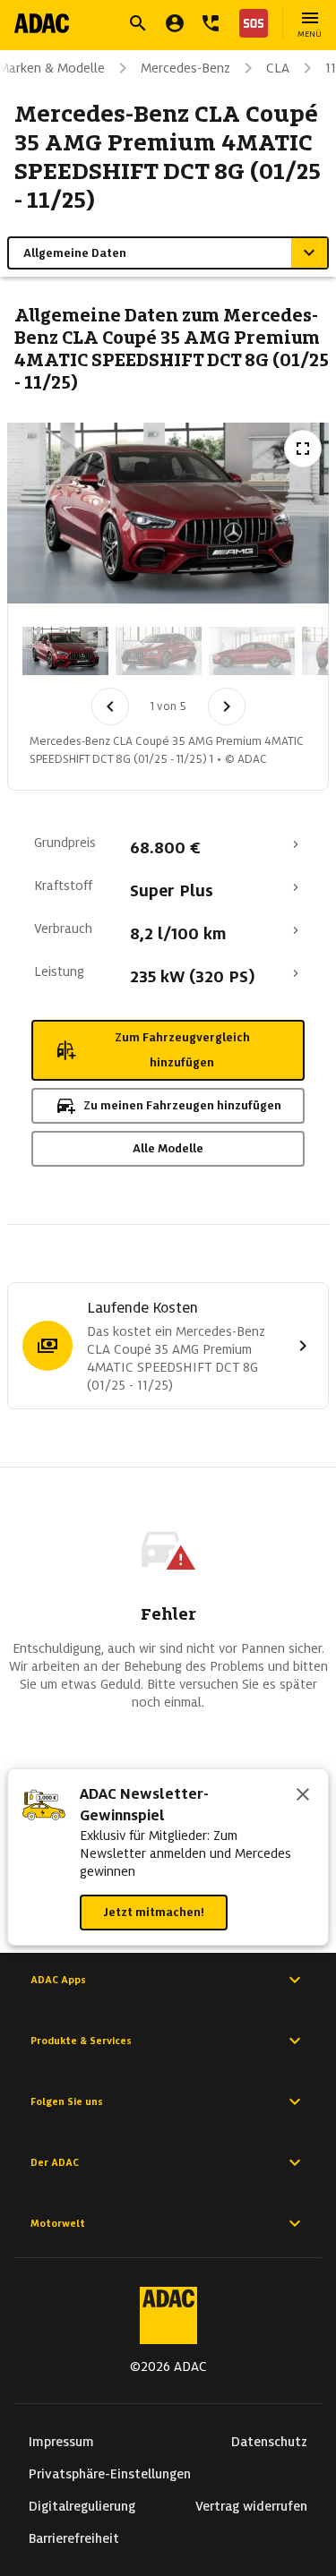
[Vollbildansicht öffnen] (303, 449)
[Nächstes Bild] (227, 706)
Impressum (61, 2442)
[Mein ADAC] (175, 23)
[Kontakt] (211, 23)
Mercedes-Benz (185, 68)
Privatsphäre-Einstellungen (110, 2474)
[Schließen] (303, 1796)
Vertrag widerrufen (251, 2506)
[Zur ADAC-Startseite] (42, 23)
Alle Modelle (168, 1148)
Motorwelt (58, 2223)
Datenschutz (269, 2442)
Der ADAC (55, 2162)
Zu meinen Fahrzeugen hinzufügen (182, 1105)
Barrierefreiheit (74, 2538)
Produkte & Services (81, 2041)
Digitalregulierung (82, 2506)
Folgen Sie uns (67, 2101)
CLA (278, 68)
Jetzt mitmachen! (154, 1912)
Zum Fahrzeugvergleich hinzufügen (182, 1050)
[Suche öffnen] (138, 23)
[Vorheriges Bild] (110, 706)
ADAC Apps (58, 1980)
